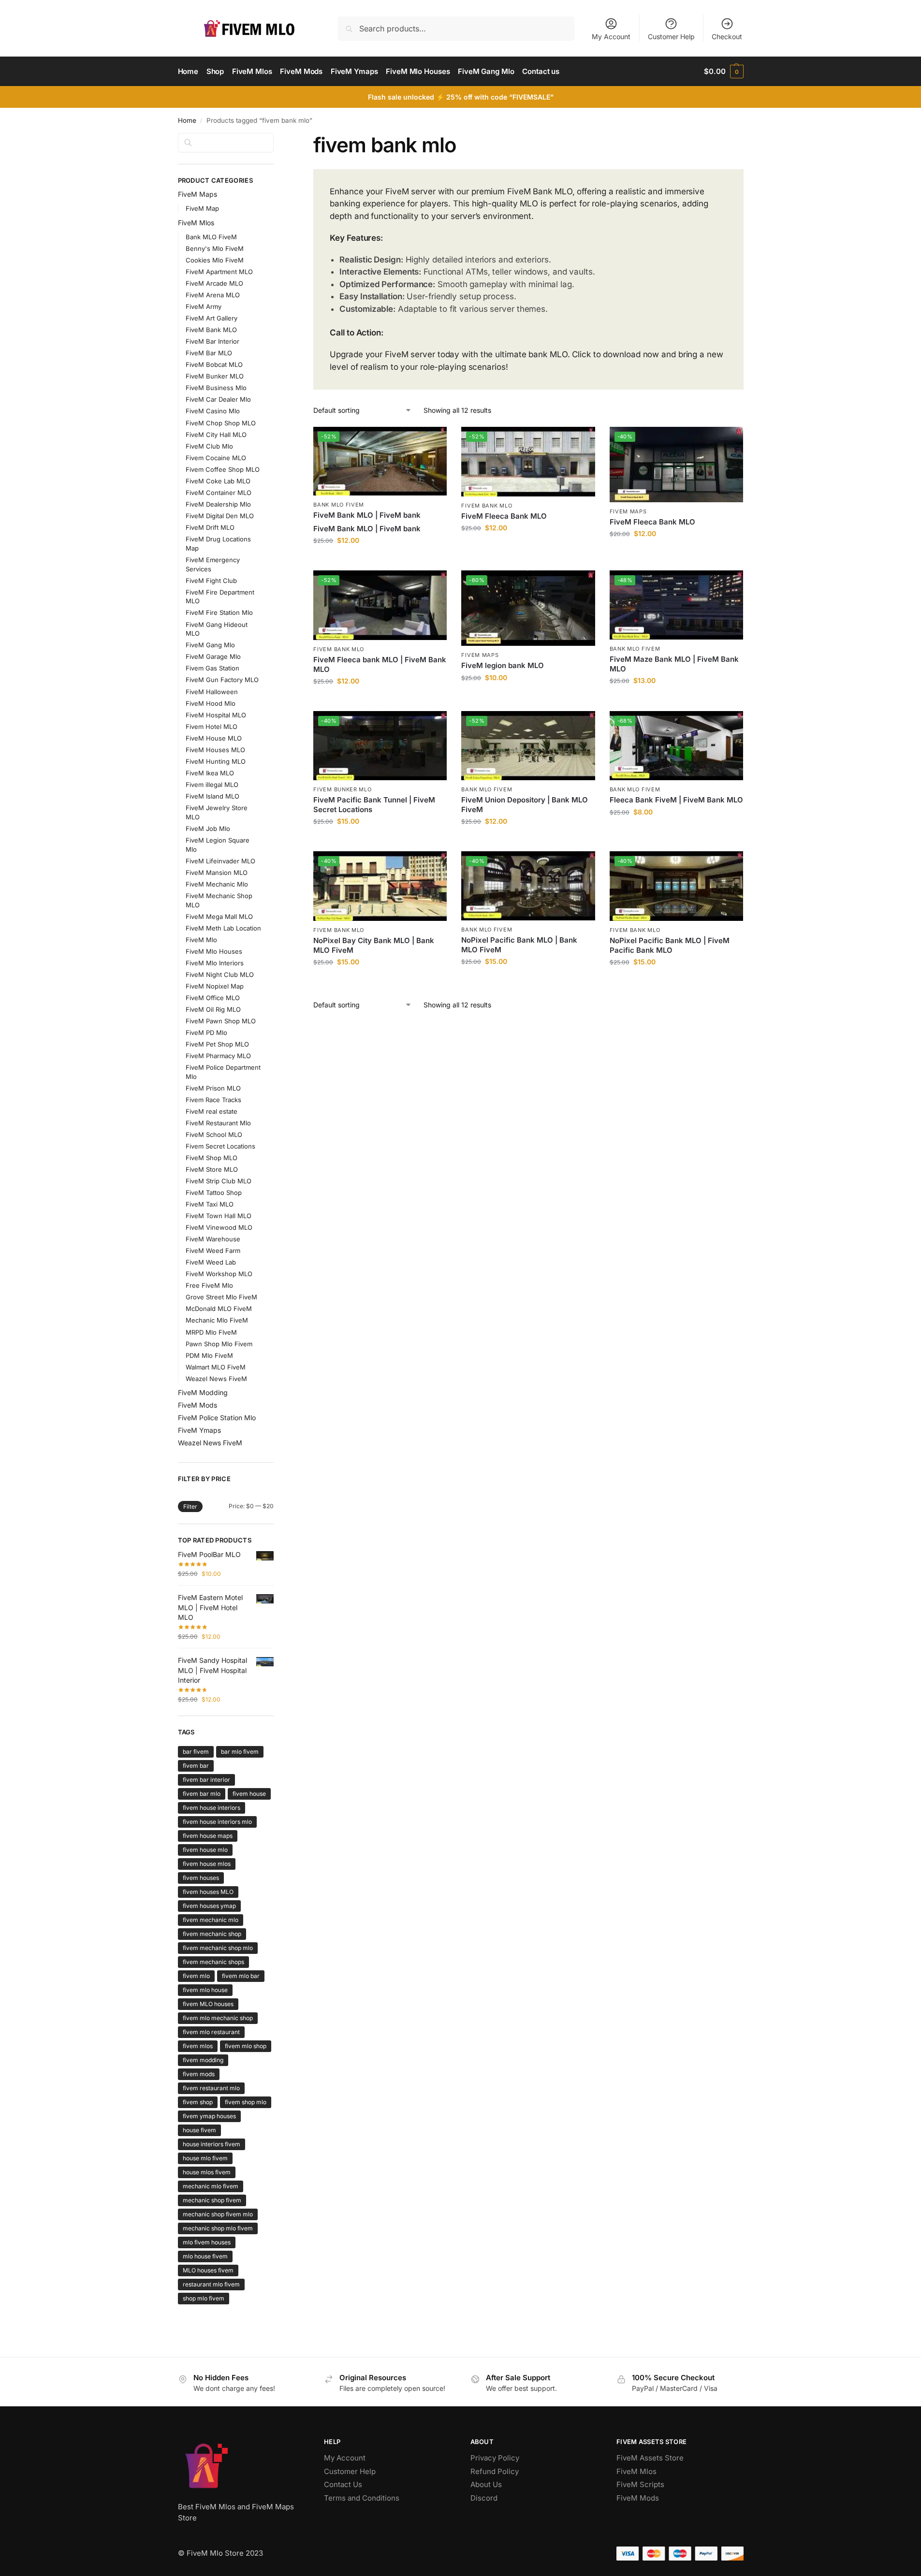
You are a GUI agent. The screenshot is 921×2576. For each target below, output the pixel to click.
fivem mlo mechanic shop (218, 2018)
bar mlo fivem (240, 1752)
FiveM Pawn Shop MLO (221, 1021)
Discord (484, 2498)
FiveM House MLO (214, 738)
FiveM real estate (212, 1111)
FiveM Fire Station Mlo (219, 612)
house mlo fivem (205, 2158)
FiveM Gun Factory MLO (222, 680)
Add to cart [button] (380, 560)
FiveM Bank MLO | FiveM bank (367, 515)
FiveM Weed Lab (211, 1262)
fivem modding (203, 2060)
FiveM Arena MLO (213, 295)
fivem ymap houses (209, 2116)
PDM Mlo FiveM (209, 1355)
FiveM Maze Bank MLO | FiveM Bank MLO (674, 664)
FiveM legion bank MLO (503, 665)
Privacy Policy (495, 2458)
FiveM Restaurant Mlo (218, 1123)
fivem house (249, 1794)
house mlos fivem (207, 2172)
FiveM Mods (197, 1405)
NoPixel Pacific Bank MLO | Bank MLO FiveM (519, 945)
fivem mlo (196, 1976)
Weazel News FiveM (216, 1379)
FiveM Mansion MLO (217, 873)
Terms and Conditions (362, 2498)
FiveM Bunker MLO (342, 789)
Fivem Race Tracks (213, 1100)
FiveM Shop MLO (212, 1158)
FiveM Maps (628, 511)
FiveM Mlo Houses (214, 951)
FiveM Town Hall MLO (219, 1216)
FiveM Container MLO (219, 493)
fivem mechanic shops (213, 1962)
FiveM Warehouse (213, 1239)
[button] (724, 72)
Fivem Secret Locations (220, 1146)
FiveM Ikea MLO (210, 773)
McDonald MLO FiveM (219, 1309)
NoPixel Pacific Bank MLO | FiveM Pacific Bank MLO (670, 945)
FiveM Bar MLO (209, 353)
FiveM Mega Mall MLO (219, 917)
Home (187, 120)
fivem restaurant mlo (211, 2088)
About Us (486, 2484)
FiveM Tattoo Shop (214, 1193)
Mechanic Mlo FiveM (217, 1320)
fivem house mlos (207, 1864)
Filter (190, 1506)
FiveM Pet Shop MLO (217, 1044)
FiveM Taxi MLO (210, 1204)
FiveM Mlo (201, 940)
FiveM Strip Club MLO (219, 1181)
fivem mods (199, 2074)
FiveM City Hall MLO (216, 435)
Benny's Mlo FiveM (215, 248)
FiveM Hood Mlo (211, 703)
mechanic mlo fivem (211, 2186)
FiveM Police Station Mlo (217, 1418)
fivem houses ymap (209, 1906)
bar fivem (196, 1752)
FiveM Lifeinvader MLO (220, 861)
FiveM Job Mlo (208, 829)
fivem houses (201, 1878)
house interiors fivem (212, 2144)
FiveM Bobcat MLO (214, 364)
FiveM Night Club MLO (220, 975)
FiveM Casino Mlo (213, 411)
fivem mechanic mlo (211, 1920)
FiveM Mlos (196, 223)
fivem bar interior (206, 1780)
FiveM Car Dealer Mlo (218, 399)
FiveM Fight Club (211, 581)
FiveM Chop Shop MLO (221, 423)
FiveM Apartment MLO (219, 272)
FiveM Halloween (212, 692)
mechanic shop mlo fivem (218, 2228)
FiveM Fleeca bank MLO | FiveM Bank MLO (380, 664)
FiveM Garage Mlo (213, 656)
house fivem (199, 2130)
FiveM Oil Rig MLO (213, 1009)
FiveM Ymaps (199, 1430)
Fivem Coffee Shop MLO (223, 469)
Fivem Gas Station (212, 668)
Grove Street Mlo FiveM (221, 1297)
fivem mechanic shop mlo (218, 1948)
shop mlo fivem (204, 2298)
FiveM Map (202, 208)
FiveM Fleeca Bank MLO (504, 516)
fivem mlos (198, 2046)
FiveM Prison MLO (213, 1088)
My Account (611, 36)
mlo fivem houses (207, 2242)
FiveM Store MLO (212, 1169)
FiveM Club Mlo (209, 446)
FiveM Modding (203, 1392)
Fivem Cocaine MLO (216, 458)
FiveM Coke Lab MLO (218, 481)
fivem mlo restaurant (211, 2032)
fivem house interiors (212, 1808)
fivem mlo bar (241, 1976)
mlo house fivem (205, 2256)
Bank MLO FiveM (339, 505)
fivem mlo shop (246, 2046)
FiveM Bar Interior (212, 341)
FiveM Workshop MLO (219, 1274)
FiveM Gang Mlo (210, 645)
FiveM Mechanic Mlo (217, 884)
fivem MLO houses (208, 2004)
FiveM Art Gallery (212, 318)
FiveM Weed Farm (213, 1251)
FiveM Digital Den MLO (220, 516)
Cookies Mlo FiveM (215, 260)
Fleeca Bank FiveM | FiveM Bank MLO (676, 800)
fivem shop (198, 2102)
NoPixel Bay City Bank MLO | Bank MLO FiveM (374, 945)
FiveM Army (204, 306)
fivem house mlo (205, 1850)
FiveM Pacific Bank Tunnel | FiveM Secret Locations (374, 805)
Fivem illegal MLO (212, 785)
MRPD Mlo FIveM (211, 1332)
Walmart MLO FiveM (216, 1367)
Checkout (727, 36)
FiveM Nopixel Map (215, 986)
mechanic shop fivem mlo (218, 2214)
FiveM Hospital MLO (216, 715)
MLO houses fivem (208, 2270)
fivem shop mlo (246, 2102)
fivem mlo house (205, 1990)
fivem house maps (208, 1836)
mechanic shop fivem (212, 2200)
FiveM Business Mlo (216, 388)
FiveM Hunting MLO (216, 761)
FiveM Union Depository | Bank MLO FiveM (525, 805)
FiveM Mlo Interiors (215, 963)
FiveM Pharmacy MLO (218, 1056)
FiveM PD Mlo (206, 1033)
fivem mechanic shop (212, 1934)
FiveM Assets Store (650, 2458)
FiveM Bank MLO (487, 506)
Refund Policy (495, 2471)
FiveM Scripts (640, 2484)
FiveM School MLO (214, 1135)
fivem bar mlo (202, 1794)
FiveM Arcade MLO (214, 283)
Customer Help (671, 36)
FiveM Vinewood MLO (219, 1227)
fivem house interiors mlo (217, 1822)
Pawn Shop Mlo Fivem (219, 1344)
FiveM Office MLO (213, 998)
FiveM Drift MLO (210, 527)
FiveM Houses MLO (215, 750)
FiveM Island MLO (212, 796)
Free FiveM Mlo (209, 1285)
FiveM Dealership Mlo (218, 504)
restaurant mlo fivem (211, 2284)
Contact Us (343, 2484)
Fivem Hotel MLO (212, 727)
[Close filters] (277, 139)
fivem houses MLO (208, 1892)
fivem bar (196, 1766)
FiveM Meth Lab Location (223, 928)
